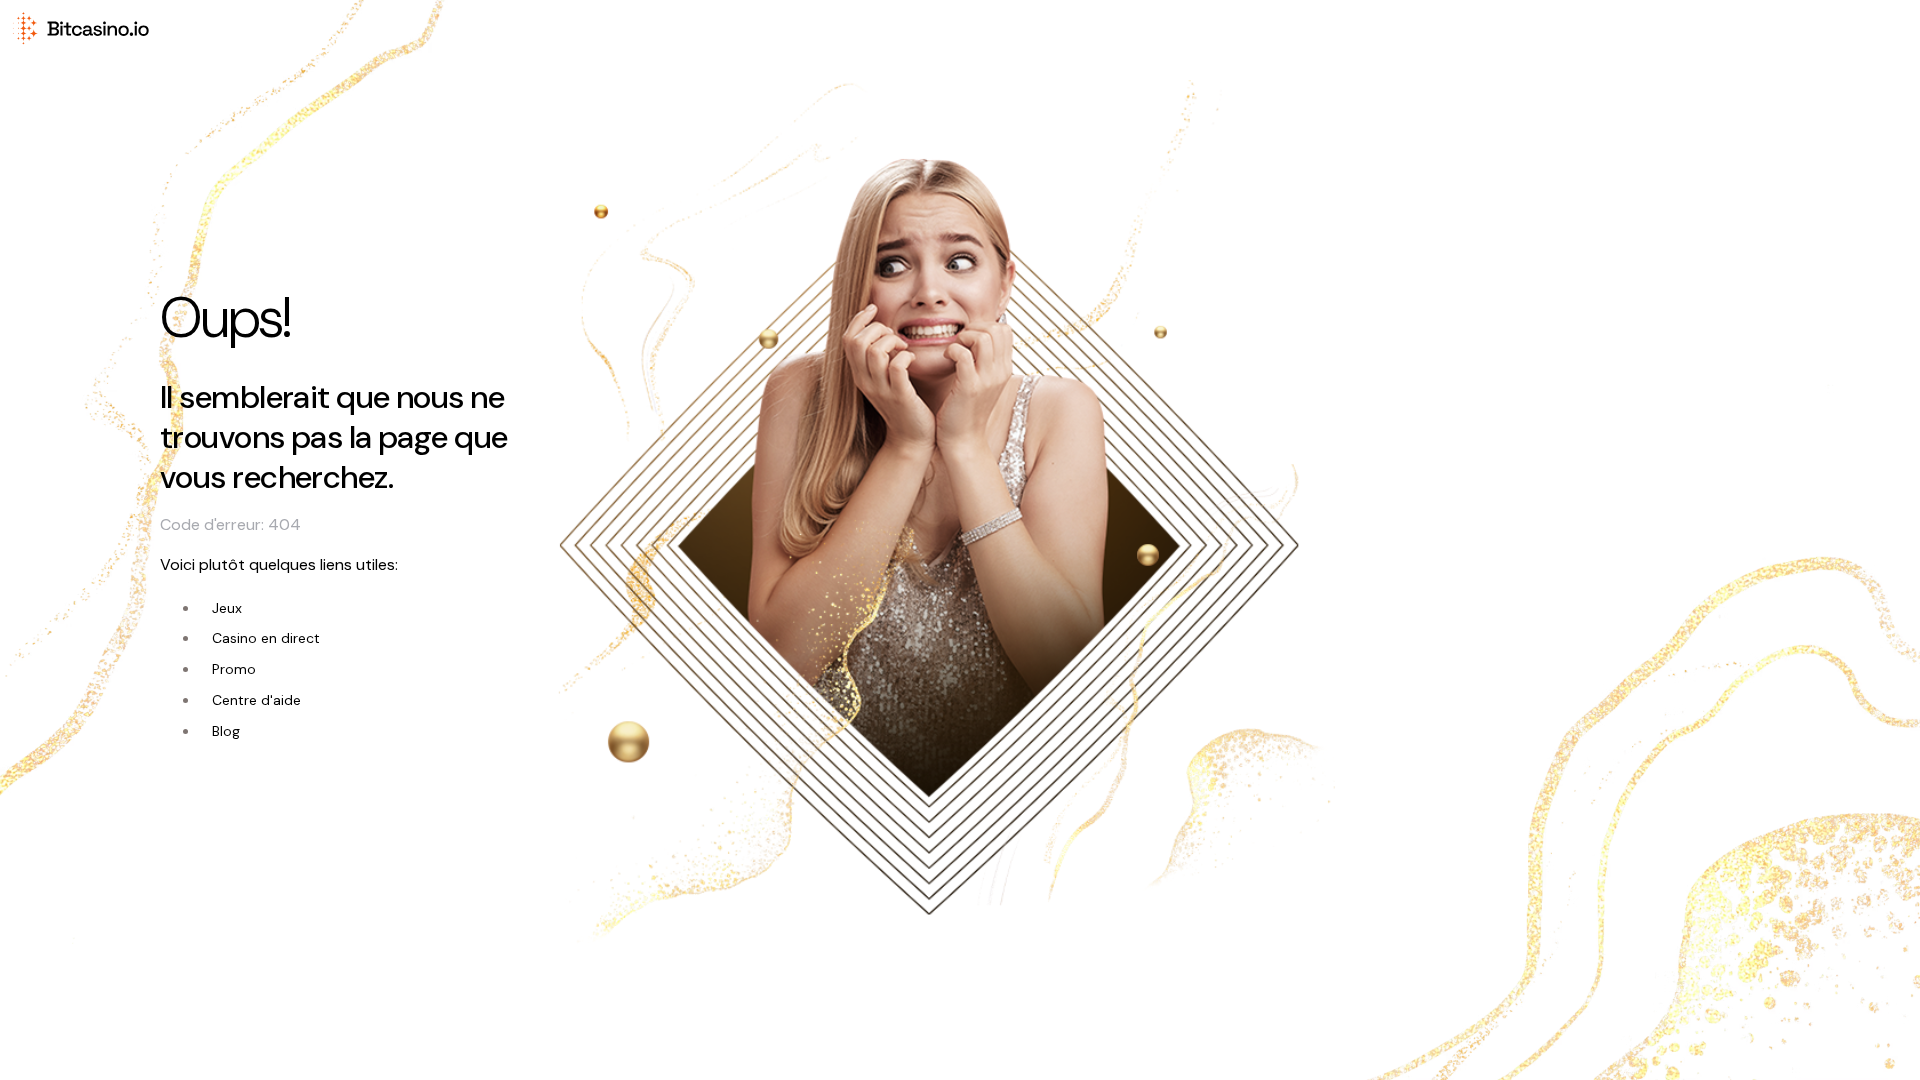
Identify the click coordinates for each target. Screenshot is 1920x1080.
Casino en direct (266, 638)
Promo (234, 669)
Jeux (227, 608)
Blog (226, 731)
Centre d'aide (256, 700)
